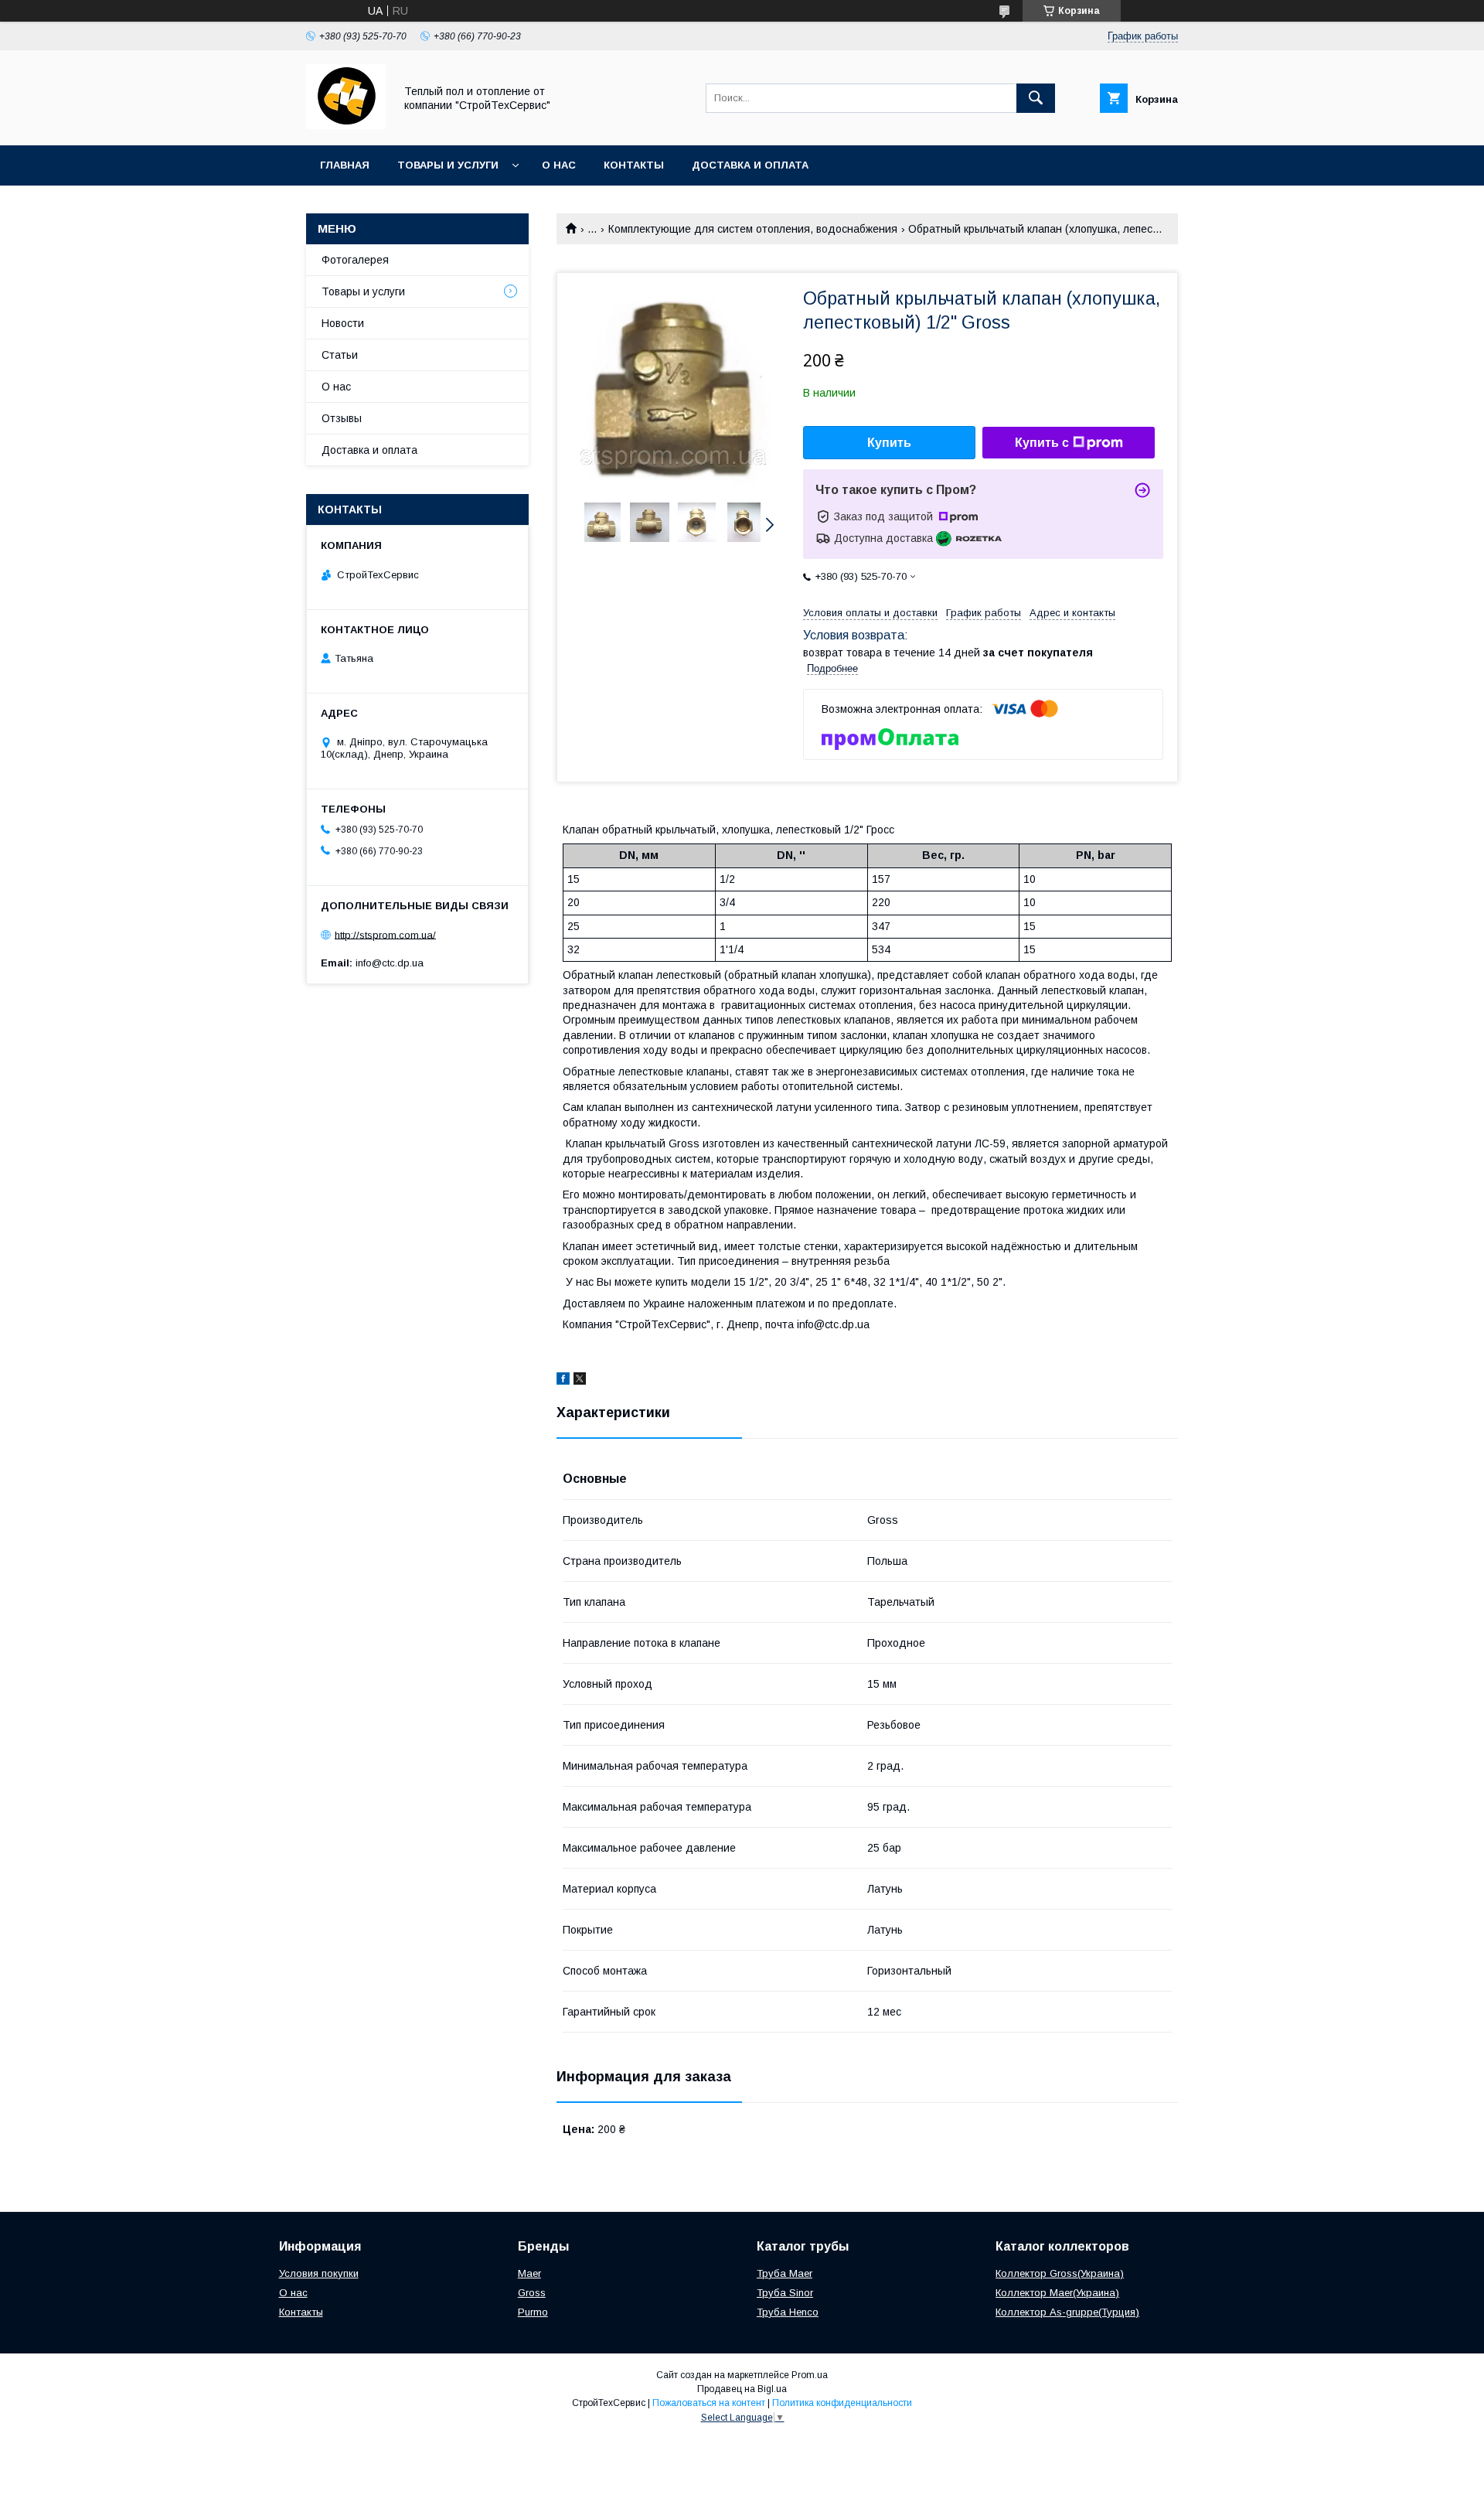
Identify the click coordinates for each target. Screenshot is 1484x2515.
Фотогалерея (355, 260)
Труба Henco (788, 2312)
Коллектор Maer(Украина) (1057, 2293)
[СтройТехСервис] (346, 125)
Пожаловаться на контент (709, 2403)
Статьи (340, 355)
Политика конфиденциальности (842, 2403)
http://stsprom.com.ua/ (385, 934)
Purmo (533, 2312)
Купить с (1042, 443)
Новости (343, 323)
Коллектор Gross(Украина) (1060, 2273)
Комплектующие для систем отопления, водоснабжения (753, 229)
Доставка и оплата (750, 165)
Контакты (634, 165)
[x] (580, 1381)
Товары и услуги (448, 165)
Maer (529, 2273)
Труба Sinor (785, 2293)
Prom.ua (810, 2375)
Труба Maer (785, 2273)
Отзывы (342, 418)
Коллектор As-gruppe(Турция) (1067, 2312)
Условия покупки (319, 2273)
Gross (532, 2293)
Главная (345, 165)
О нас (559, 165)
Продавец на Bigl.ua (742, 2389)
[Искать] (1036, 98)
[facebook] (563, 1381)
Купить (889, 443)
